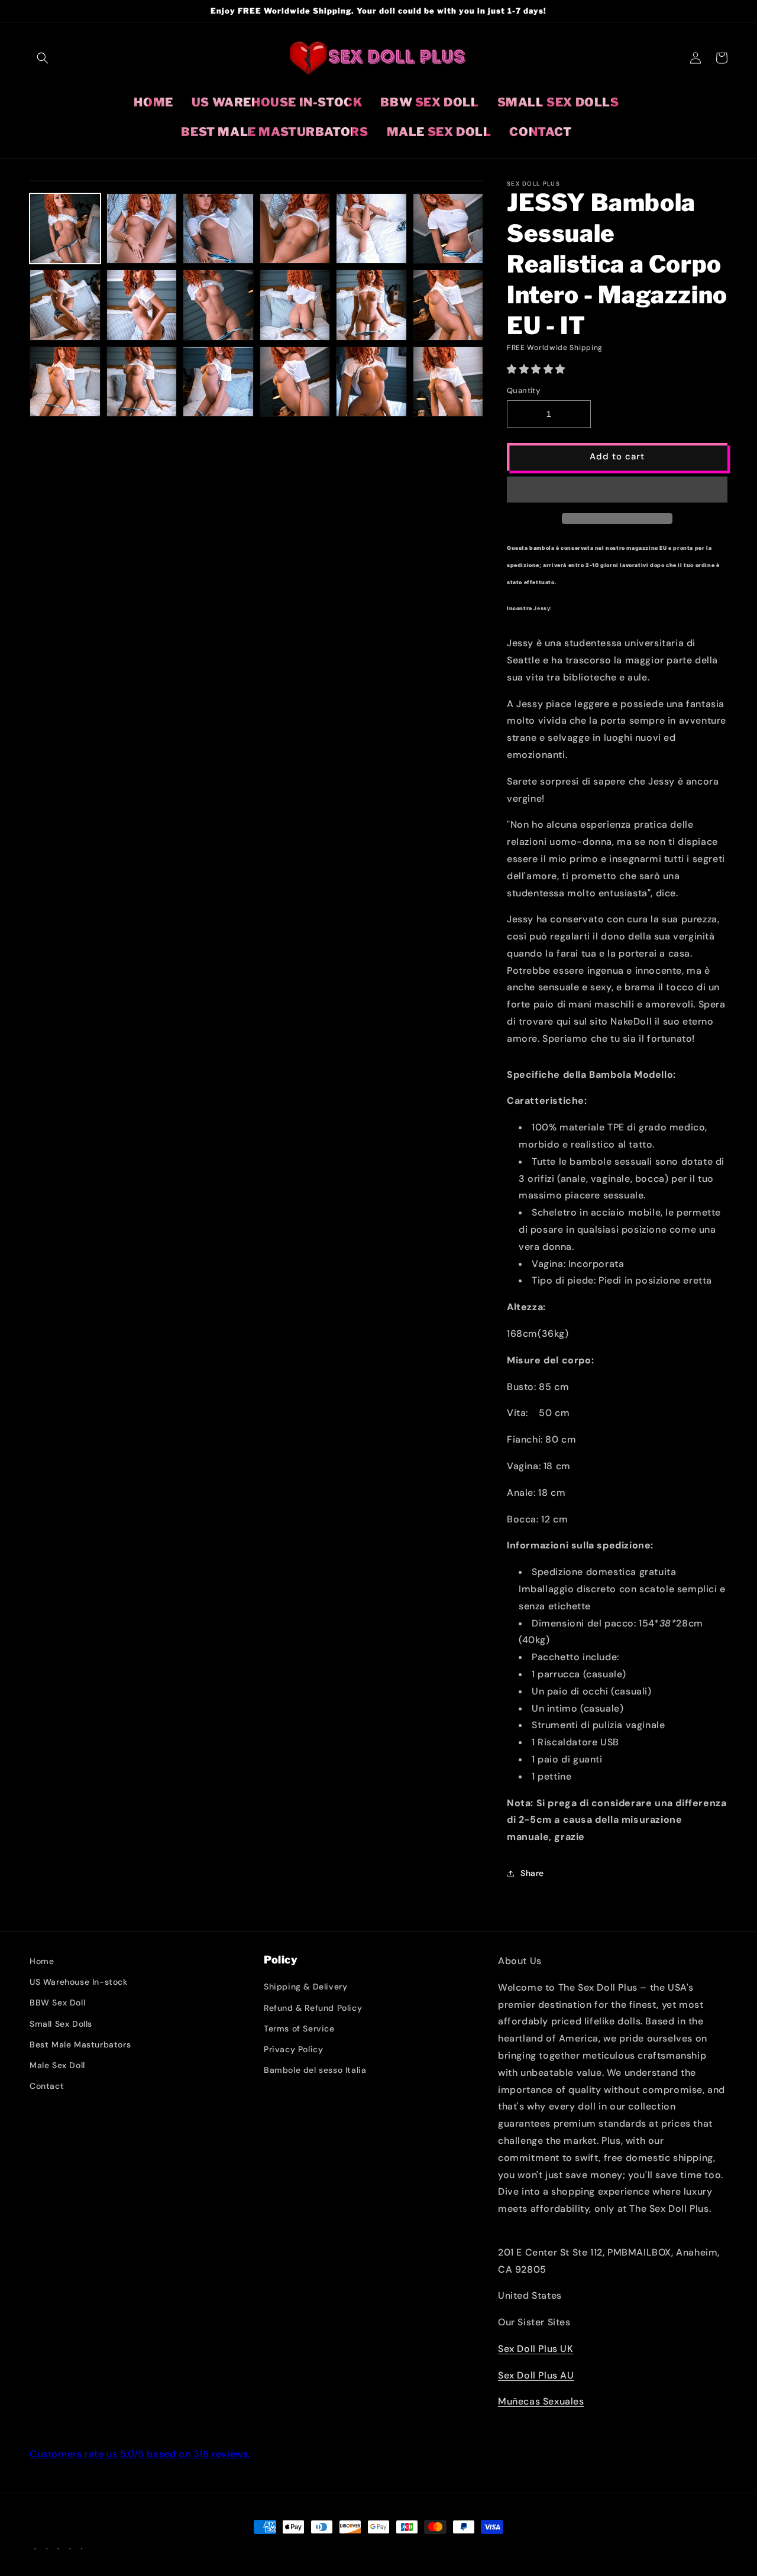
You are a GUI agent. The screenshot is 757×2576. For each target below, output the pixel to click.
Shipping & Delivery (305, 1987)
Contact (47, 2086)
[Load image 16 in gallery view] (65, 382)
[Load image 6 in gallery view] (295, 229)
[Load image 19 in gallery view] (295, 382)
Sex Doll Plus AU (536, 2375)
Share (532, 1873)
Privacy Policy (293, 2049)
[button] (538, 369)
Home (42, 1961)
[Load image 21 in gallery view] (448, 382)
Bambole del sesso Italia (315, 2070)
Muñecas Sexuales (541, 2401)
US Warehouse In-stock (79, 1982)
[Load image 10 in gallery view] (142, 305)
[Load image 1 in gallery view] (65, 229)
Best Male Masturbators (80, 2044)
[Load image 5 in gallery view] (218, 229)
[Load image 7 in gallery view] (371, 229)
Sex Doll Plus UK (536, 2349)
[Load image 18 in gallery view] (218, 382)
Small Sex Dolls (61, 2024)
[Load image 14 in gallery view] (371, 305)
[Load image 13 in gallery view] (295, 305)
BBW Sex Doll (57, 2003)
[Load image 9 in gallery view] (65, 305)
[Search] (43, 58)
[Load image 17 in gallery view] (142, 382)
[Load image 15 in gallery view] (448, 305)
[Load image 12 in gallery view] (218, 305)
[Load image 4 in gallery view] (142, 229)
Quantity (523, 391)
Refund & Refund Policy (313, 2008)
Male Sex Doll (57, 2065)
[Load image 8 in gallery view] (448, 229)
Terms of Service (299, 2029)
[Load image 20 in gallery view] (371, 382)
